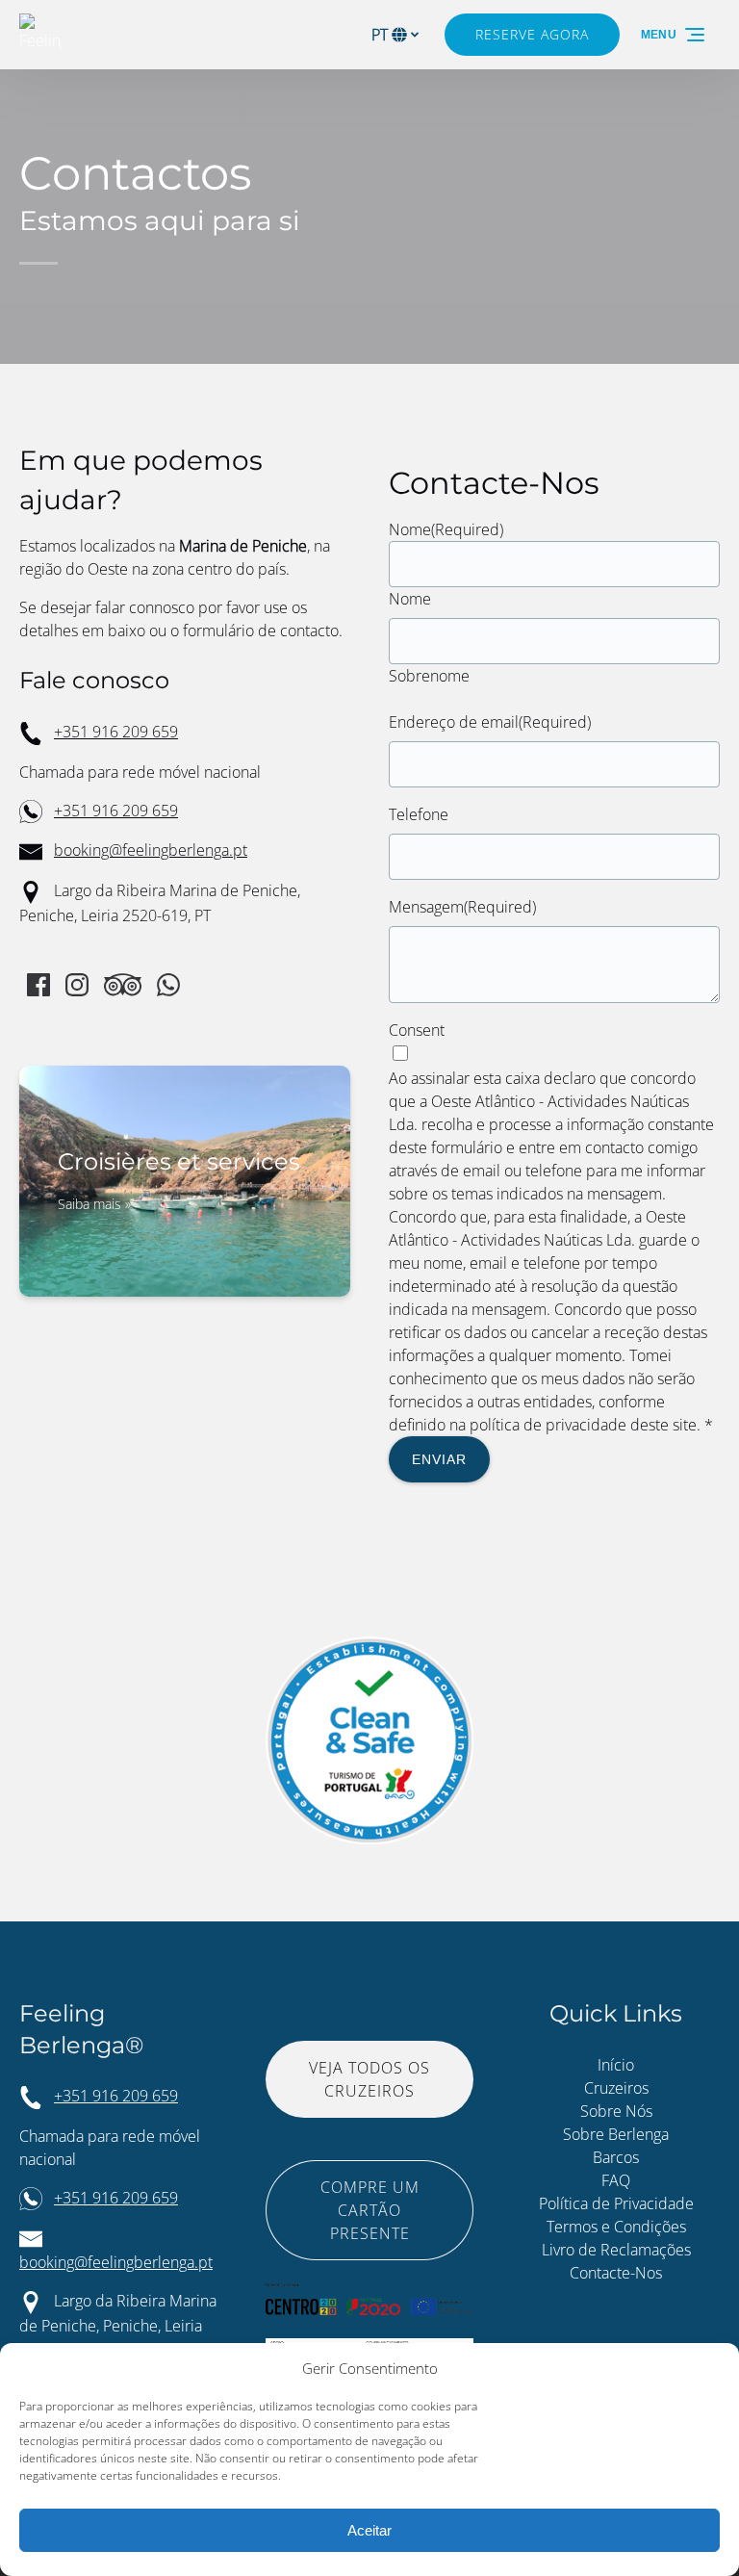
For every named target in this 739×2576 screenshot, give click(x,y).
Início (616, 2065)
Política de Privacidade (616, 2203)
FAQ (616, 2180)
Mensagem (462, 907)
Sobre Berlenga (616, 2134)
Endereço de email (490, 722)
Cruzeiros (616, 2088)
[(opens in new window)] (369, 2295)
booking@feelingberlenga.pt (151, 850)
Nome (410, 599)
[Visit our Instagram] (77, 985)
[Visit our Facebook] (38, 985)
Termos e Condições (616, 2227)
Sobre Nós (616, 2111)
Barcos (616, 2157)
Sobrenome (429, 676)
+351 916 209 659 (116, 732)
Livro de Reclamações (616, 2250)
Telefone (419, 814)
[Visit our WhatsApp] (168, 985)
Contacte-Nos (616, 2273)
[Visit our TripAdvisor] (123, 985)
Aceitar (369, 2530)
